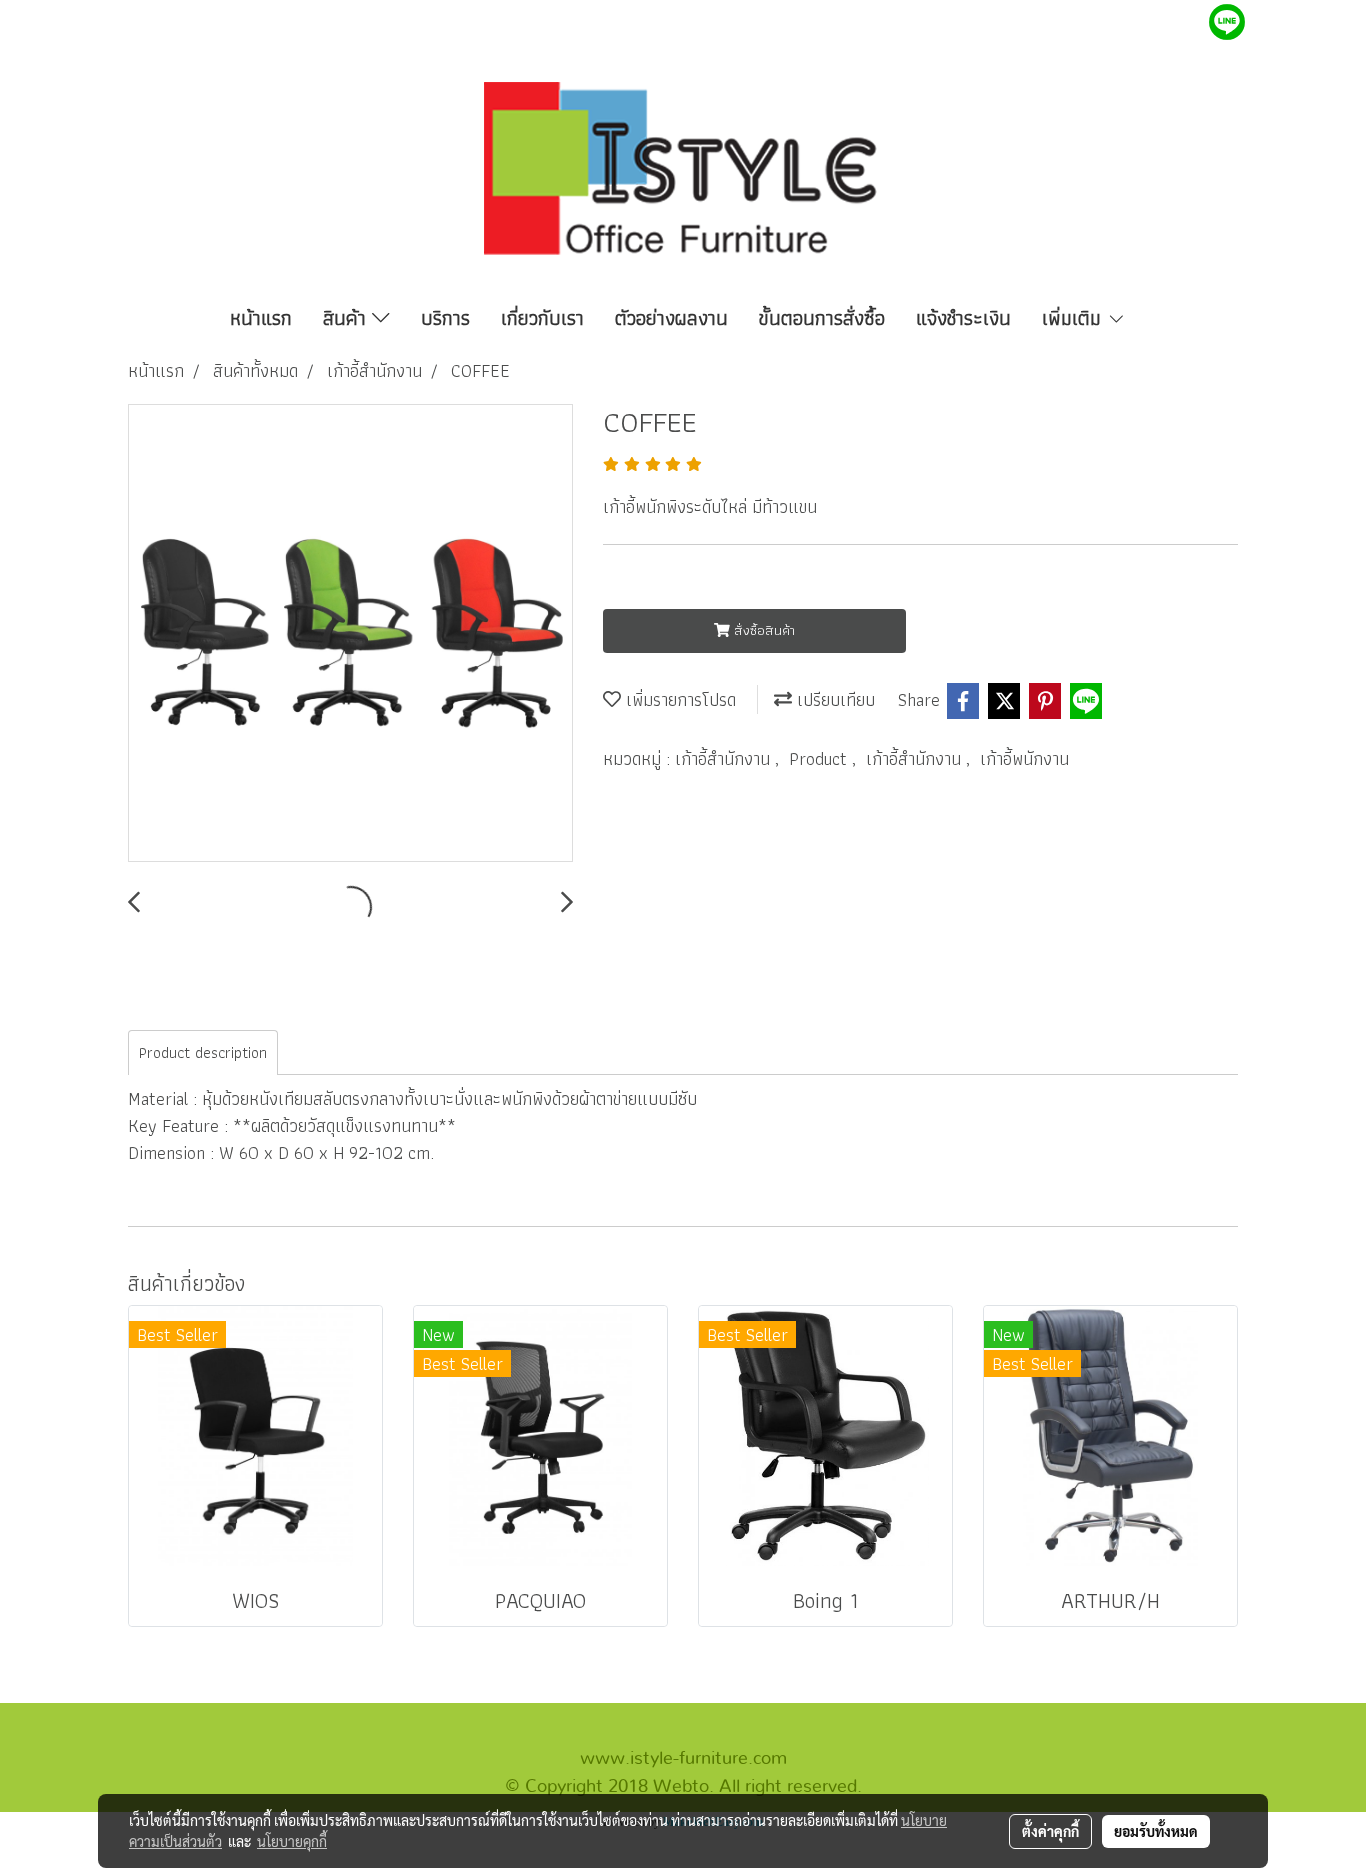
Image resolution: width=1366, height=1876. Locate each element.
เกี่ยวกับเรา (542, 318)
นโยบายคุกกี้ (292, 1841)
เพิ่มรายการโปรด (678, 699)
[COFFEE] (350, 634)
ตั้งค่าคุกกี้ (1050, 1831)
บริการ (445, 318)
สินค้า (347, 318)
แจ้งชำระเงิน (963, 318)
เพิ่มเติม (1074, 318)
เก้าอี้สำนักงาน (725, 758)
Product (820, 758)
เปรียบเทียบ (833, 699)
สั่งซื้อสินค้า (762, 630)
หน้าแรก (261, 318)
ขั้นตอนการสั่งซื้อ (822, 318)
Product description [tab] (203, 1052)
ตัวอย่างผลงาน (671, 318)
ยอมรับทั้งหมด (1156, 1831)
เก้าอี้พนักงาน (1024, 758)
